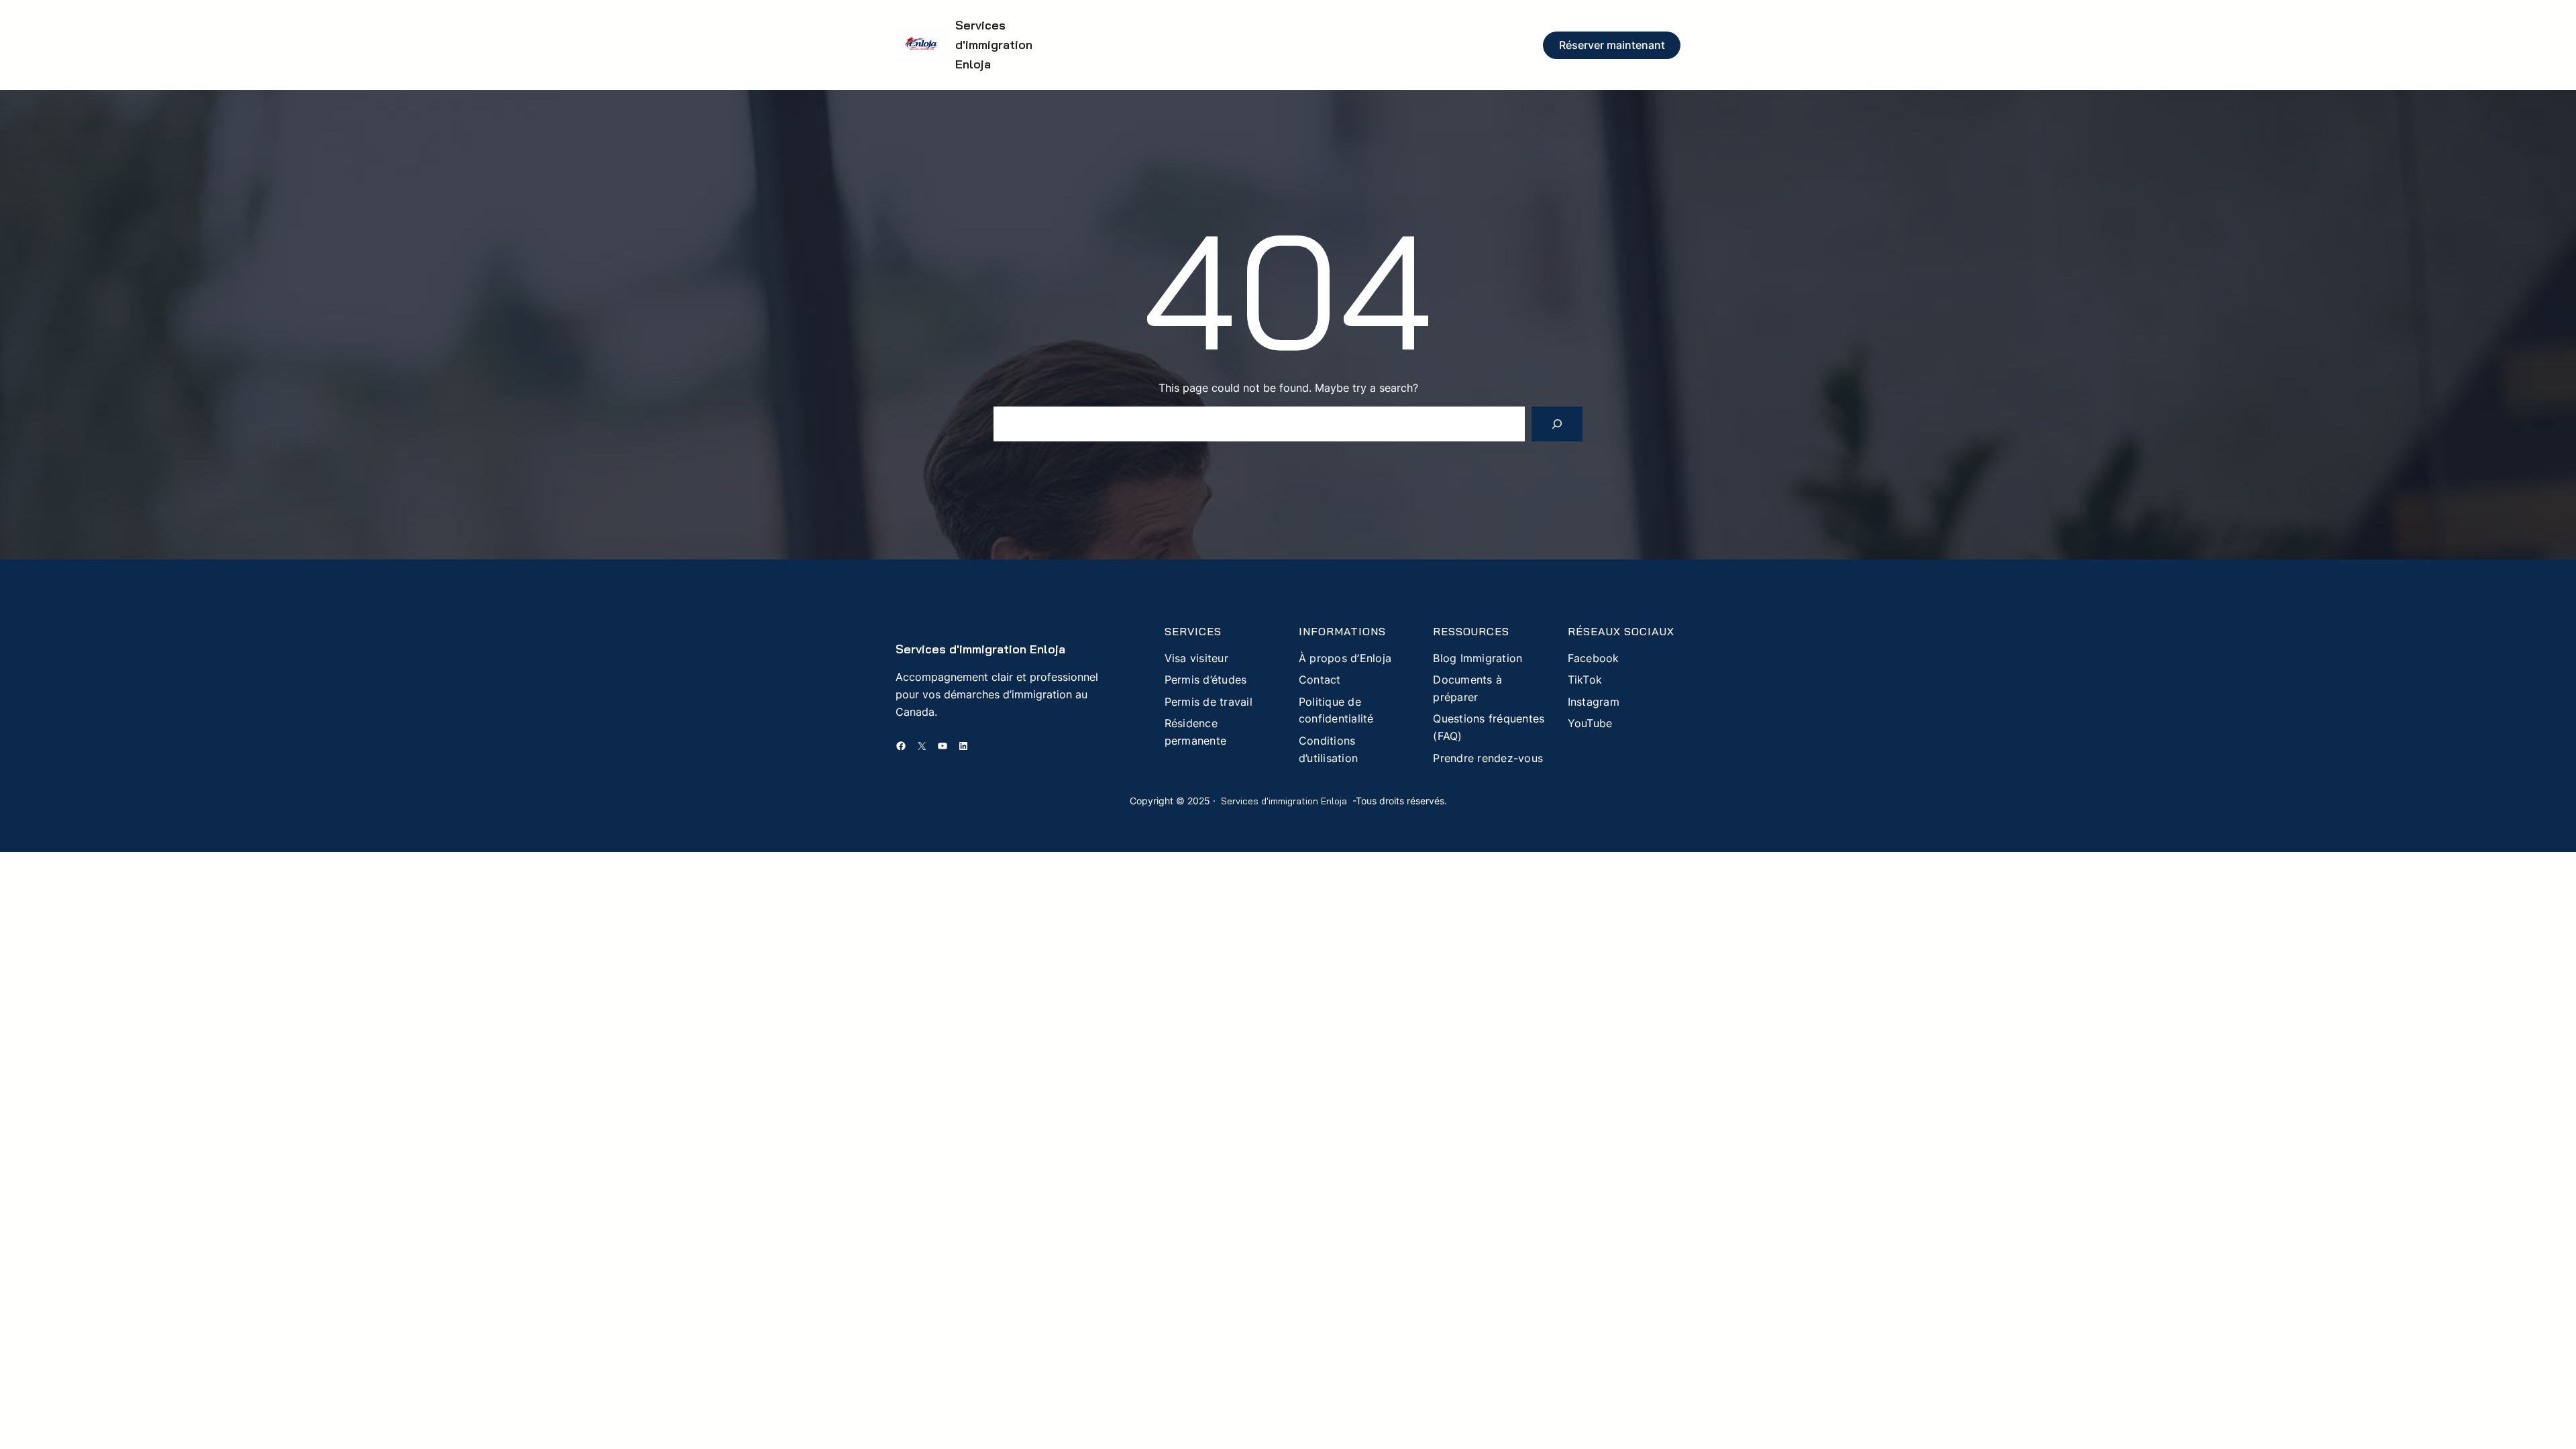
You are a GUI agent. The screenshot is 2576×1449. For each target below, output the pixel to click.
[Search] (1557, 424)
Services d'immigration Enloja (994, 45)
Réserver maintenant (1612, 45)
